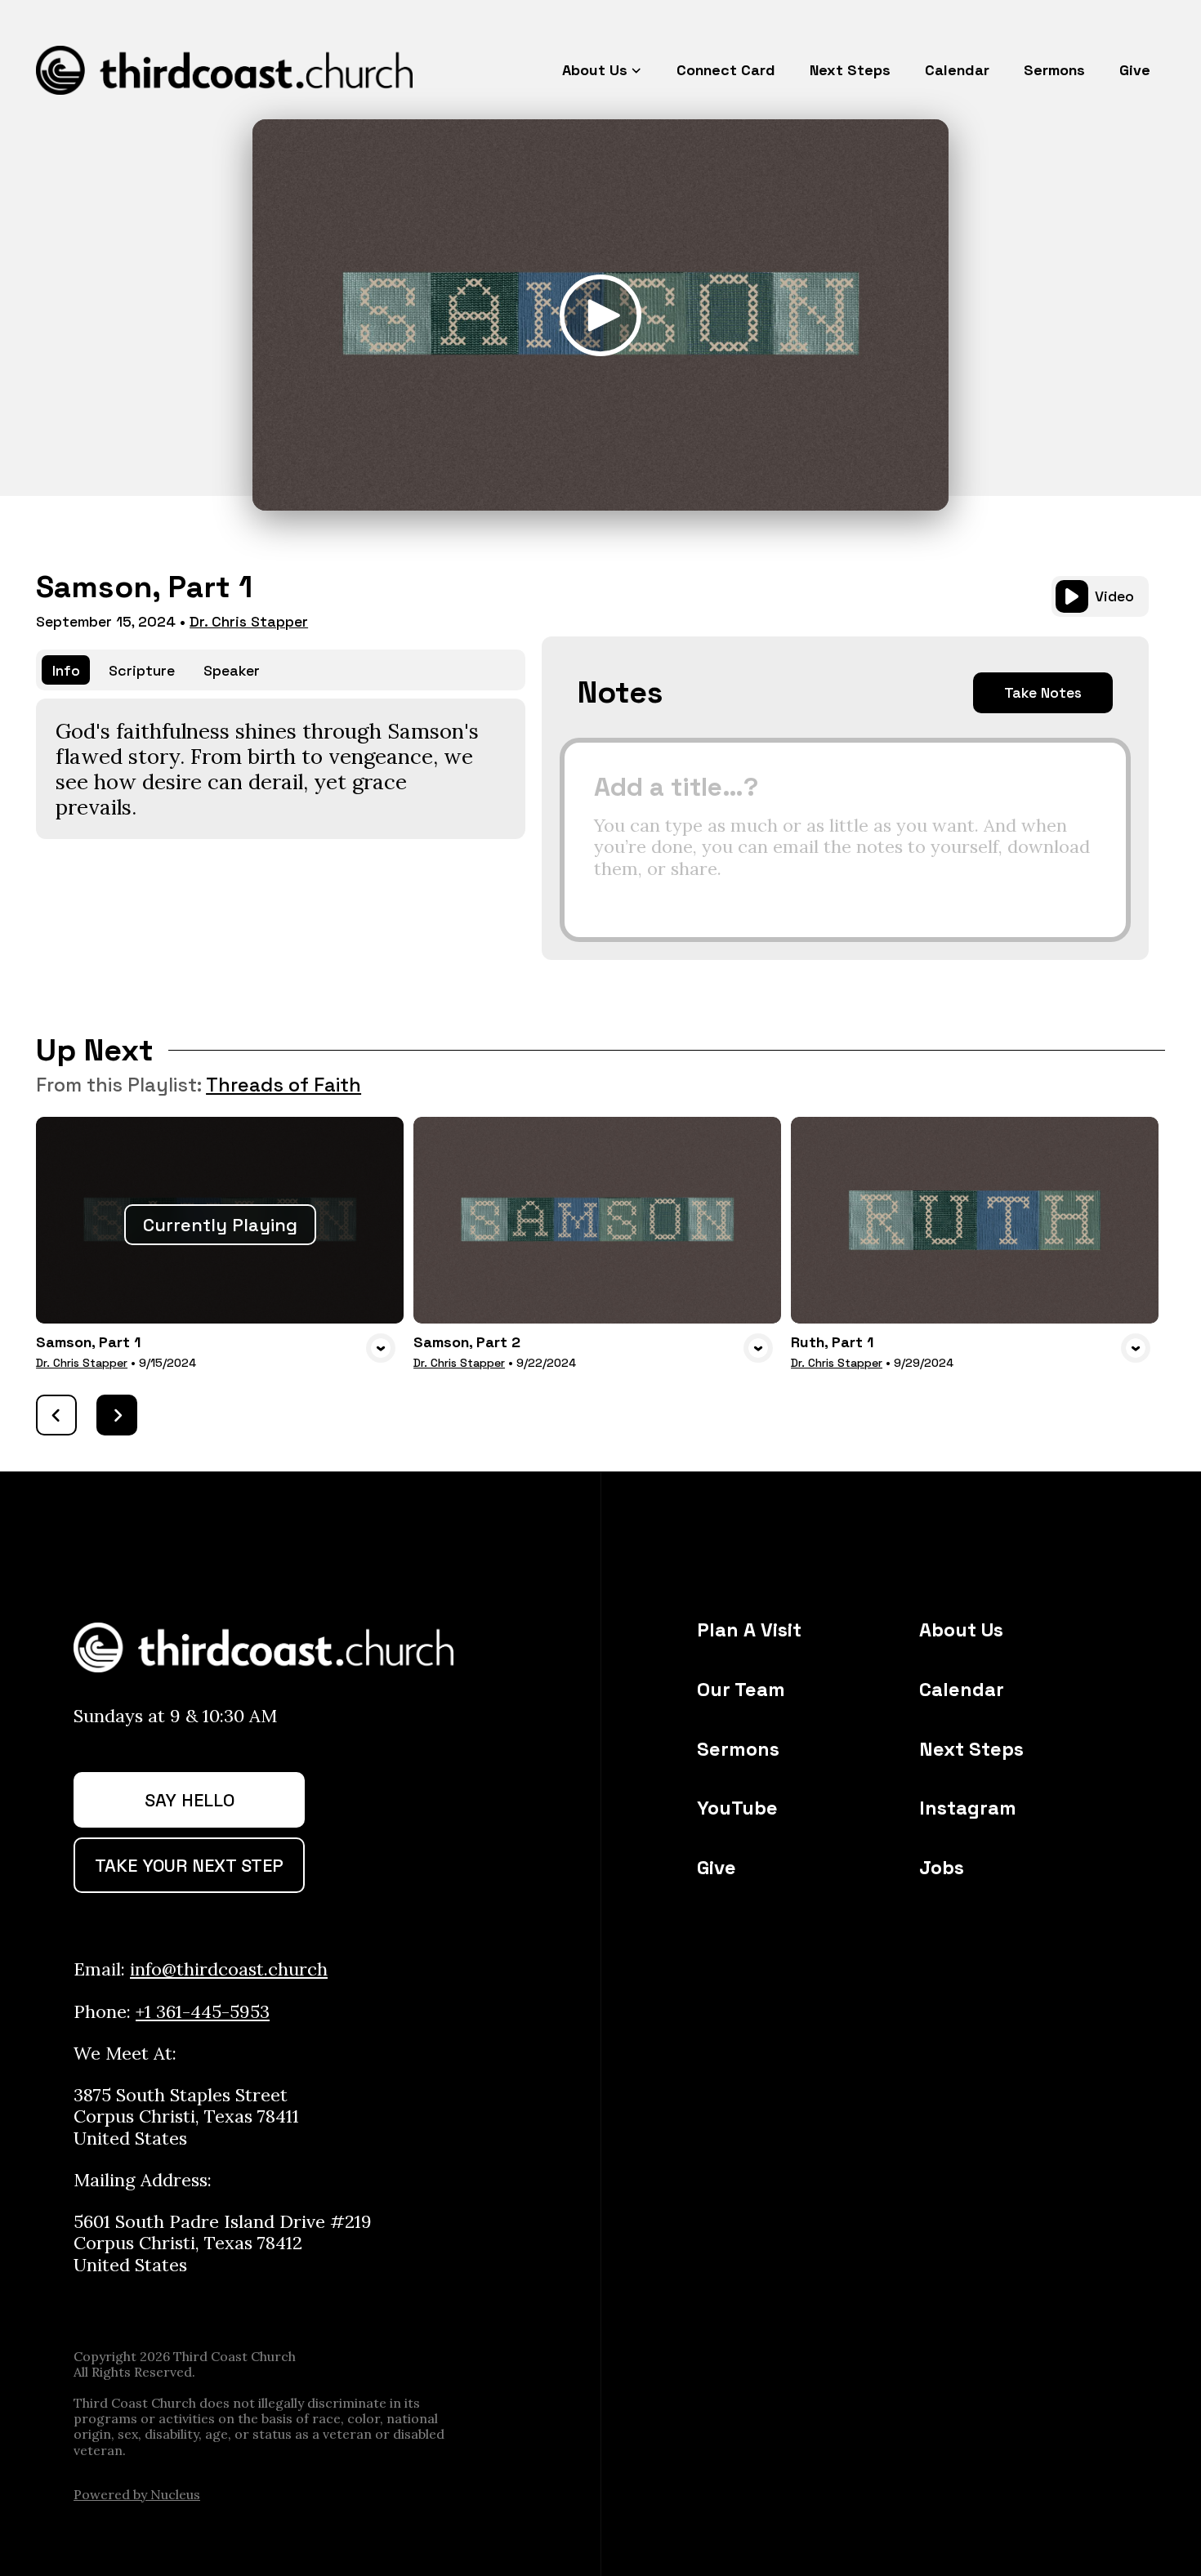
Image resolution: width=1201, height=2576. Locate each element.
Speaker (232, 670)
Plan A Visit (749, 1630)
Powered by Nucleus (137, 2494)
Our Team (741, 1690)
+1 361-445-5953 (203, 2011)
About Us (961, 1630)
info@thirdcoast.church (229, 1969)
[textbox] (845, 840)
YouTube (737, 1808)
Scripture (142, 670)
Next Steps (971, 1749)
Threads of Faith (284, 1085)
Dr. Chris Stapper (249, 621)
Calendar (962, 1690)
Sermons (738, 1749)
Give (717, 1868)
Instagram (968, 1808)
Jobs (942, 1868)
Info (66, 670)
